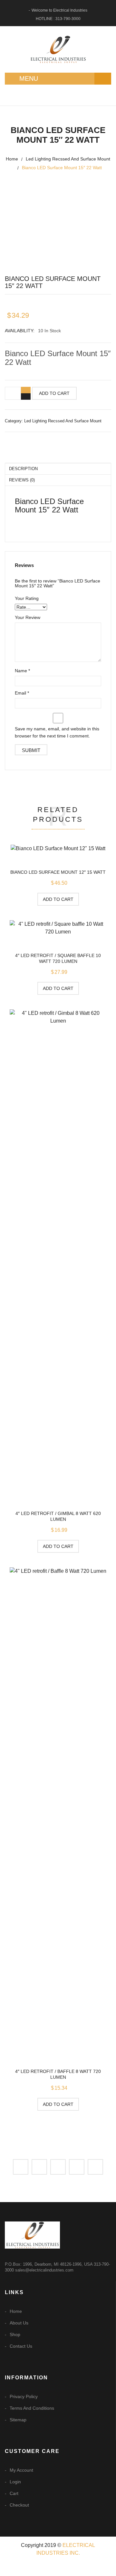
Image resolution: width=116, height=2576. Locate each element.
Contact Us (21, 2346)
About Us (19, 2323)
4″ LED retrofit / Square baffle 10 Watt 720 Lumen (58, 958)
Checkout (19, 2505)
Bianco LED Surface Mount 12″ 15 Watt (58, 872)
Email (22, 693)
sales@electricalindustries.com (44, 2270)
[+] (26, 390)
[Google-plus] (77, 2167)
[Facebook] (21, 2167)
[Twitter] (39, 2167)
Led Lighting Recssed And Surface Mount (68, 159)
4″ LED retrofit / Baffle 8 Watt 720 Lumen (58, 2074)
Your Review (28, 617)
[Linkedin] (58, 2167)
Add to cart (54, 393)
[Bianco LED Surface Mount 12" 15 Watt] (58, 848)
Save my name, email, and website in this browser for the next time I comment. (57, 732)
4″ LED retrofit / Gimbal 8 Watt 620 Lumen (58, 1516)
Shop (15, 2334)
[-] (26, 397)
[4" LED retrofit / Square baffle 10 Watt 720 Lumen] (58, 928)
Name (22, 671)
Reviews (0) (22, 480)
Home (12, 159)
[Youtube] (95, 2167)
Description (23, 469)
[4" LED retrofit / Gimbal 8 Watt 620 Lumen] (58, 1252)
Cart (14, 2493)
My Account (21, 2470)
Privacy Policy (24, 2396)
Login (15, 2482)
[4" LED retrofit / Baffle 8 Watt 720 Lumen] (58, 1809)
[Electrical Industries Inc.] (58, 49)
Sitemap (18, 2420)
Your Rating (27, 598)
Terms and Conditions (32, 2408)
